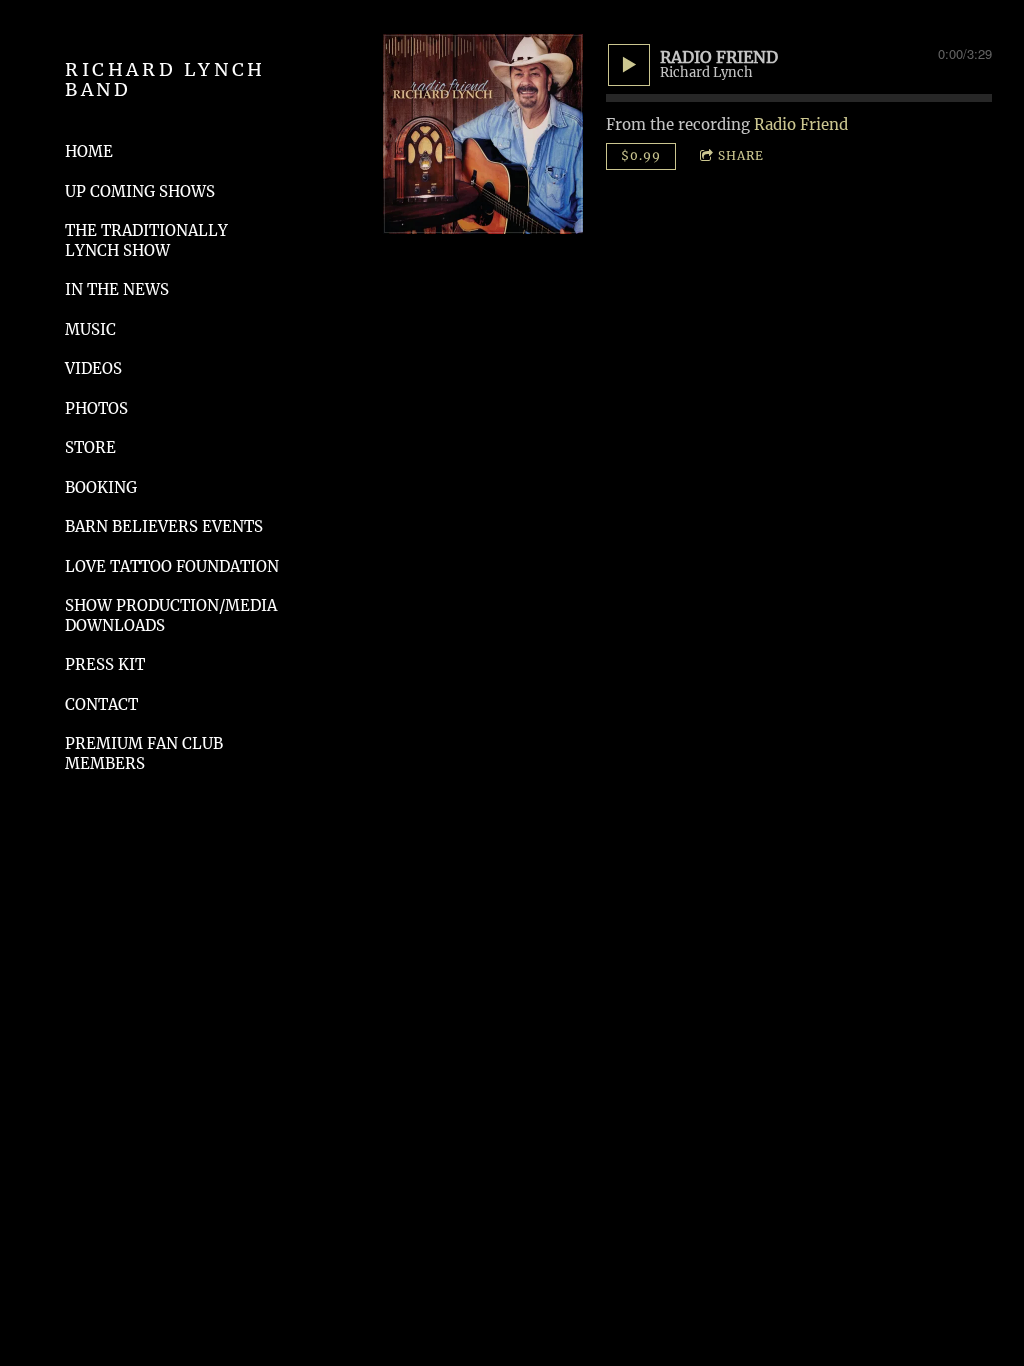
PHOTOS (96, 408)
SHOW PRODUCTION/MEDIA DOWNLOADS (171, 615)
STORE (90, 447)
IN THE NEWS (117, 289)
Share (741, 155)
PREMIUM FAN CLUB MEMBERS (144, 753)
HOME (89, 151)
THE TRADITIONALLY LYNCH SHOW (146, 240)
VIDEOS (93, 368)
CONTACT (101, 704)
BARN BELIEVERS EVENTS (164, 526)
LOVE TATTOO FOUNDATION (172, 566)
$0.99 (641, 155)
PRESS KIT (105, 664)
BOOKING (101, 487)
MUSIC (90, 329)
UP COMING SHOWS (140, 191)
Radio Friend (801, 124)
